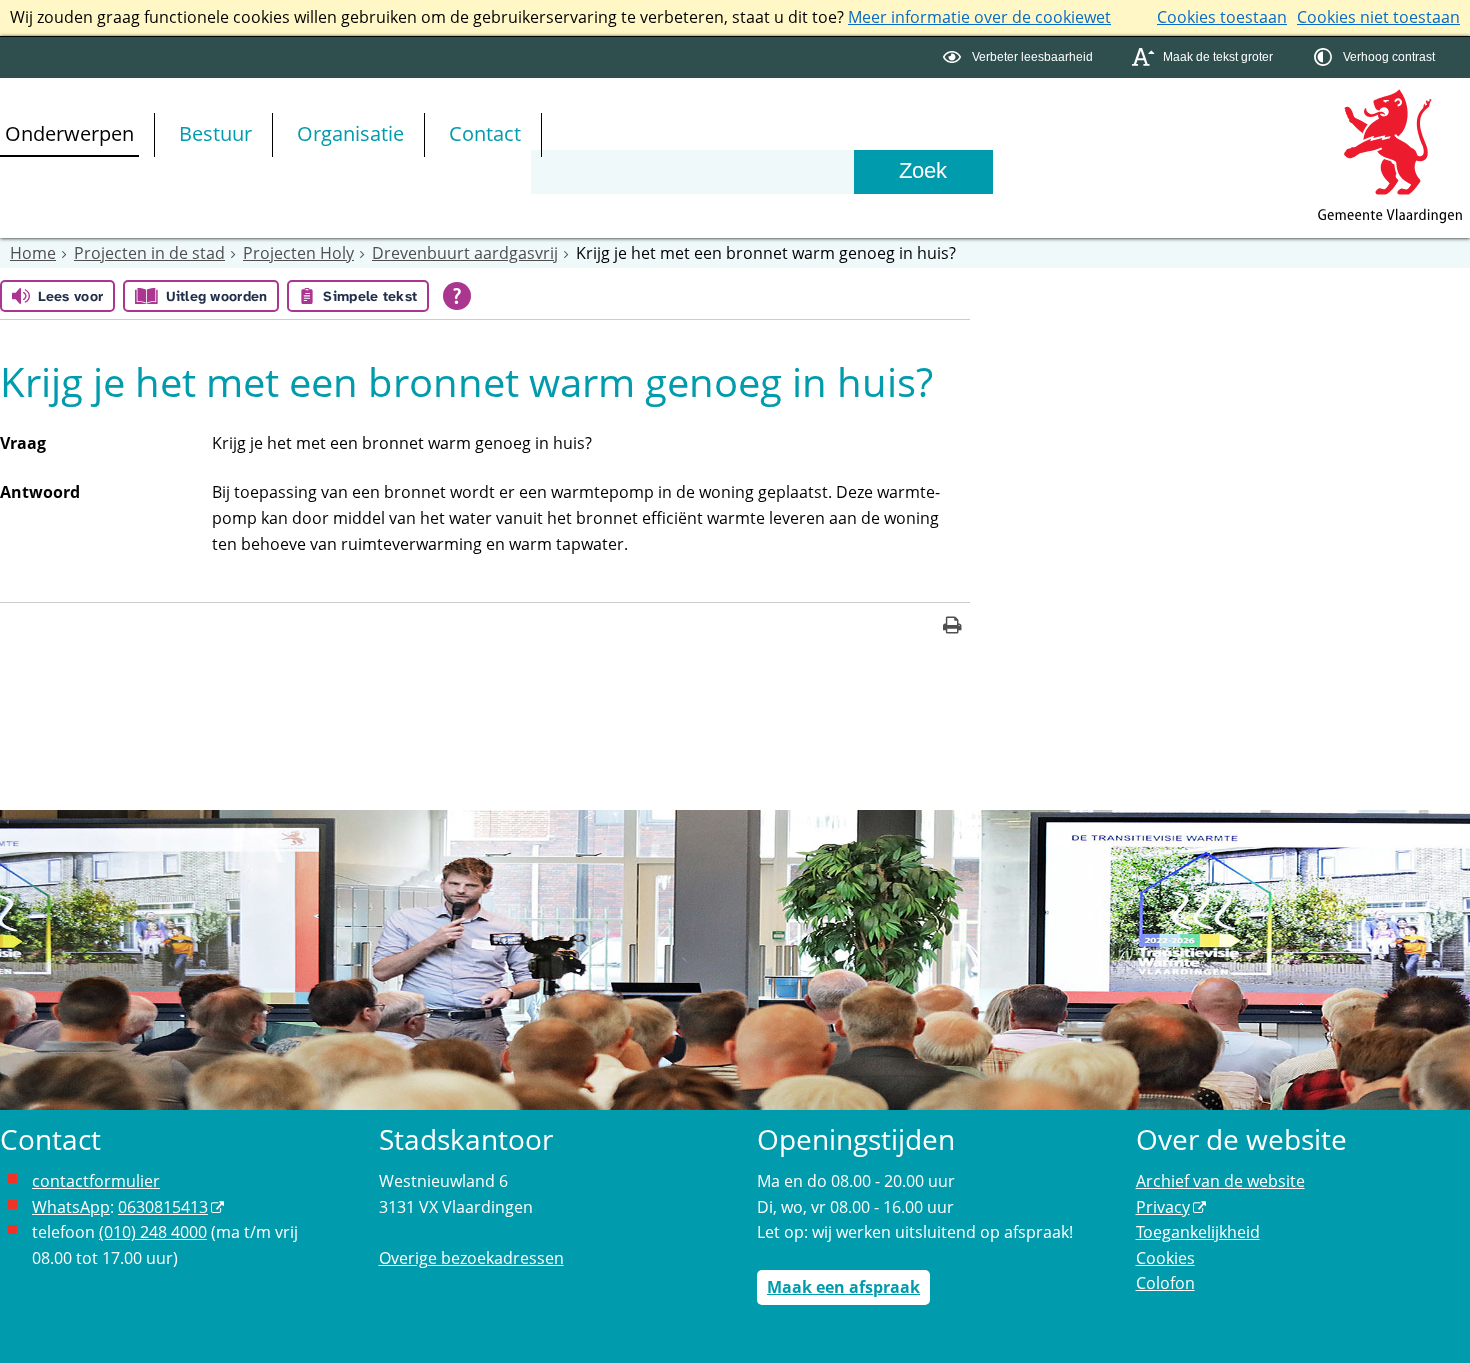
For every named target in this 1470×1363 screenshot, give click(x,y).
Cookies (1165, 1258)
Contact (485, 133)
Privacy (1163, 1207)
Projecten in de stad (149, 253)
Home (33, 253)
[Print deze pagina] (952, 627)
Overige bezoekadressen (471, 1258)
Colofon (1165, 1283)
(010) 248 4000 (153, 1232)
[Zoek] (923, 172)
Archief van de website (1220, 1181)
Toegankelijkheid (1198, 1232)
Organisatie (350, 133)
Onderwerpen (69, 133)
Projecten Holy (298, 253)
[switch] (1020, 57)
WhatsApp (71, 1207)
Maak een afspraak (843, 1287)
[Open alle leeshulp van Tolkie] (457, 296)
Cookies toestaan (1222, 17)
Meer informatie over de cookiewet (979, 17)
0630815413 (163, 1207)
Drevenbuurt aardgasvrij (465, 253)
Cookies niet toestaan (1378, 17)
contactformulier (96, 1181)
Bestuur (215, 133)
